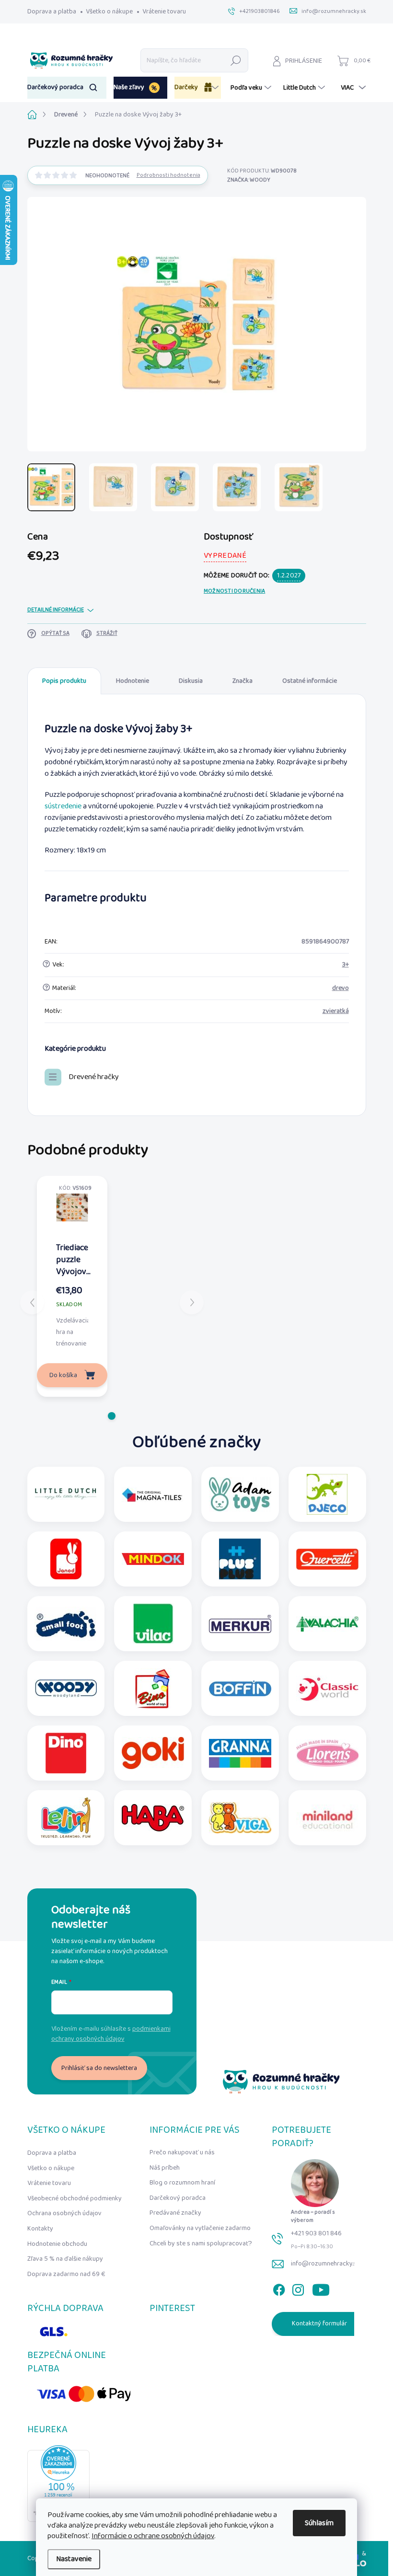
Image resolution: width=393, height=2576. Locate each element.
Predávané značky (175, 2213)
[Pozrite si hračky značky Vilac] (153, 1624)
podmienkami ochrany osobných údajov (111, 2034)
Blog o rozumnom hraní (182, 2183)
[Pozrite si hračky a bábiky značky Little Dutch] (66, 1494)
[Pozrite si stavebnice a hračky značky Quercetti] (327, 1559)
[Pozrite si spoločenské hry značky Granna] (240, 1753)
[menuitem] (67, 88)
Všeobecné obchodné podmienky (75, 2198)
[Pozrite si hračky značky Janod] (66, 1559)
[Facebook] (279, 2288)
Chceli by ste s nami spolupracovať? (201, 2243)
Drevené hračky (94, 1077)
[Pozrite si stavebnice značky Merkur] (240, 1624)
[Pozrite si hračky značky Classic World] (327, 1688)
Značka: (249, 180)
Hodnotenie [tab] (133, 681)
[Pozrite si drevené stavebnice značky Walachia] (327, 1624)
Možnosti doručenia (234, 592)
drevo (341, 988)
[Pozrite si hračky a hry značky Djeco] (327, 1494)
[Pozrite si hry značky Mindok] (153, 1559)
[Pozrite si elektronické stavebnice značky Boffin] (240, 1688)
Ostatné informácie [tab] (310, 681)
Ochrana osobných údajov (64, 2213)
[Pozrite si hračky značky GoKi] (153, 1753)
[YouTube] (321, 2288)
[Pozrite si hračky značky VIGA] (240, 1818)
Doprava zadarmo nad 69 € (66, 2274)
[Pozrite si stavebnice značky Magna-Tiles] (153, 1494)
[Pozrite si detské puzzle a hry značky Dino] (66, 1753)
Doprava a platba (52, 11)
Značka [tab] (243, 681)
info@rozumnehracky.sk (325, 2264)
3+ (346, 965)
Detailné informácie (56, 610)
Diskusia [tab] (191, 681)
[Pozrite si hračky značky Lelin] (66, 1818)
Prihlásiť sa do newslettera (99, 2068)
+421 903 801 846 (316, 2233)
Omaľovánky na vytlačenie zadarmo (200, 2228)
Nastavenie (74, 2559)
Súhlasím (319, 2523)
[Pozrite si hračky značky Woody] (66, 1688)
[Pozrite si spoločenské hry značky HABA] (153, 1818)
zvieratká (336, 1011)
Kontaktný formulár (319, 2323)
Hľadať (236, 60)
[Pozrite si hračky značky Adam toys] (240, 1494)
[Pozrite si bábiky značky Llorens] (327, 1753)
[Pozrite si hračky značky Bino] (153, 1688)
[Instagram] (298, 2288)
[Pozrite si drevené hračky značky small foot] (66, 1624)
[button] (112, 1416)
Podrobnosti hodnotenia (168, 176)
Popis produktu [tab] (64, 681)
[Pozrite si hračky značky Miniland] (327, 1818)
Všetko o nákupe (109, 11)
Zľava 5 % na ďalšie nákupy (65, 2259)
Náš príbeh (165, 2168)
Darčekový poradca (178, 2198)
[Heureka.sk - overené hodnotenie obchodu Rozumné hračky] (58, 2484)
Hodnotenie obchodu (57, 2244)
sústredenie (63, 806)
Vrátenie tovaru (164, 11)
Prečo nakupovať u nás (182, 2152)
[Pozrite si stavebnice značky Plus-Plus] (240, 1559)
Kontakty (40, 2229)
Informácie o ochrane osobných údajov (153, 2536)
